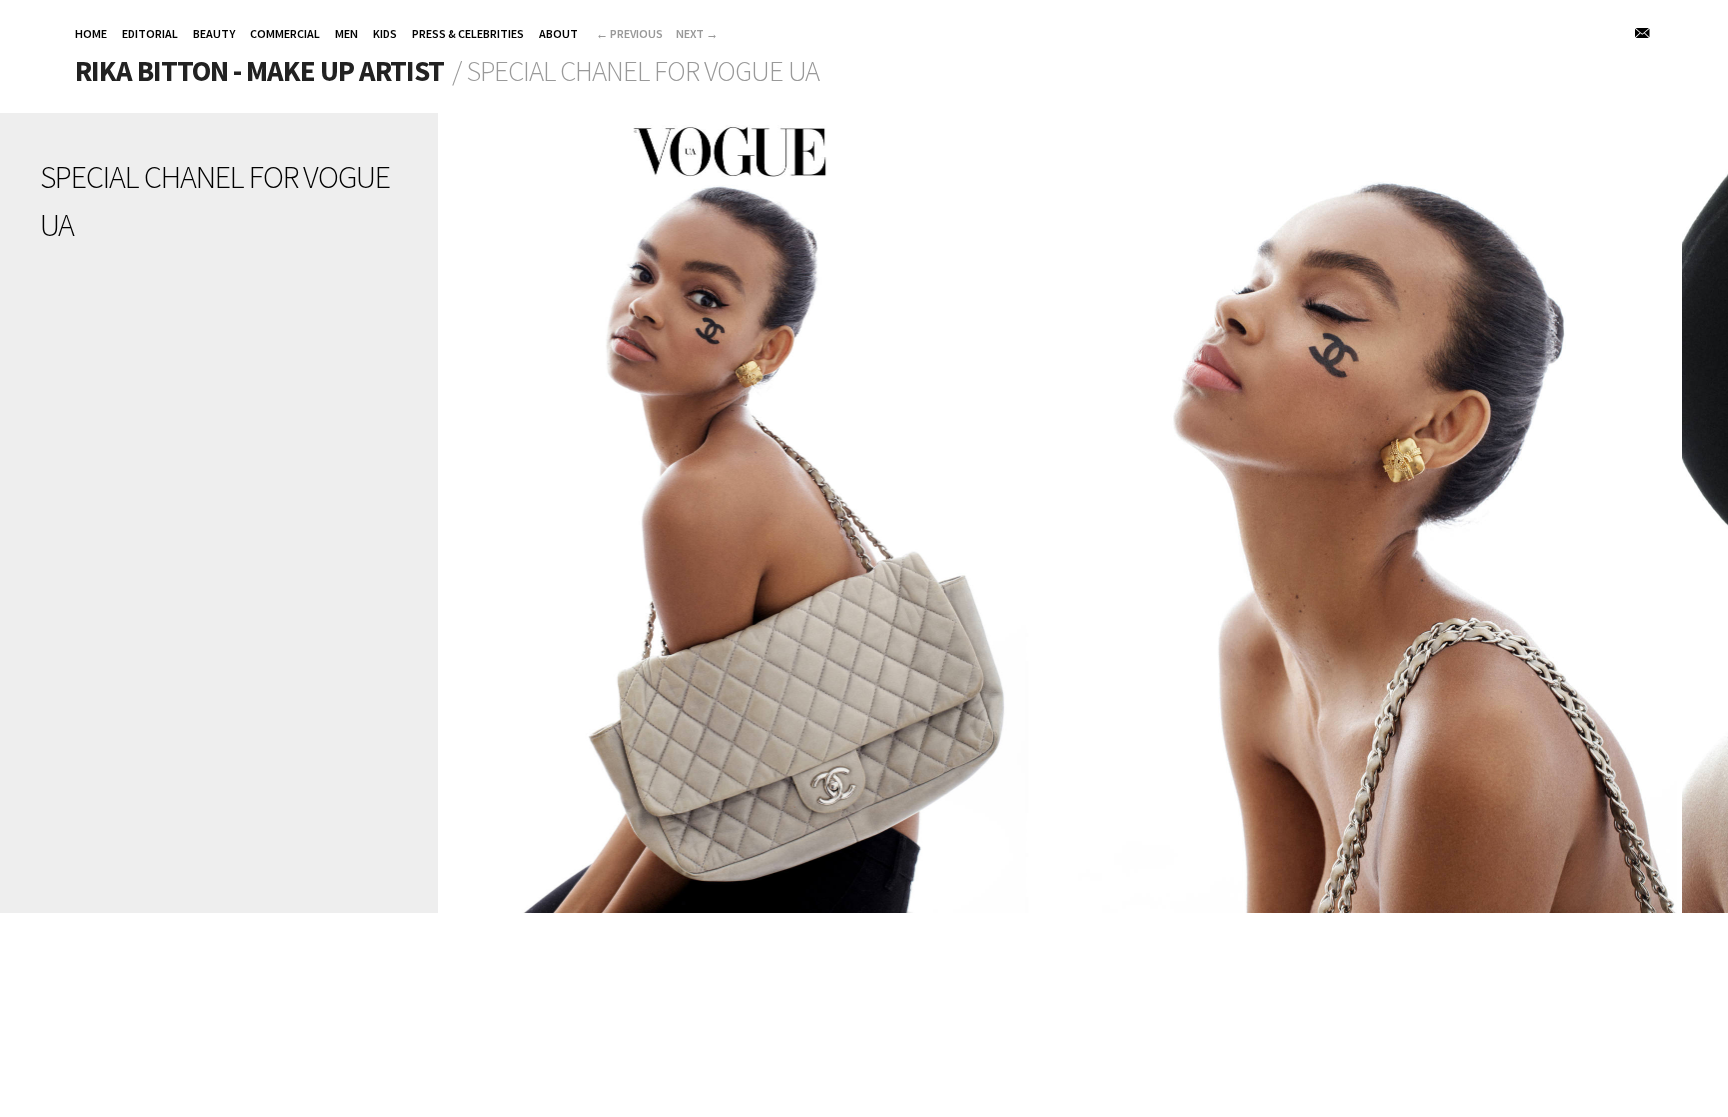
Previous (629, 33)
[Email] (1643, 33)
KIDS (385, 33)
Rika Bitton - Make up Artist (259, 71)
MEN (346, 33)
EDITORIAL (150, 33)
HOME (91, 33)
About (558, 33)
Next (697, 33)
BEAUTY (214, 33)
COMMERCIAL (285, 33)
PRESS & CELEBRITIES (468, 33)
